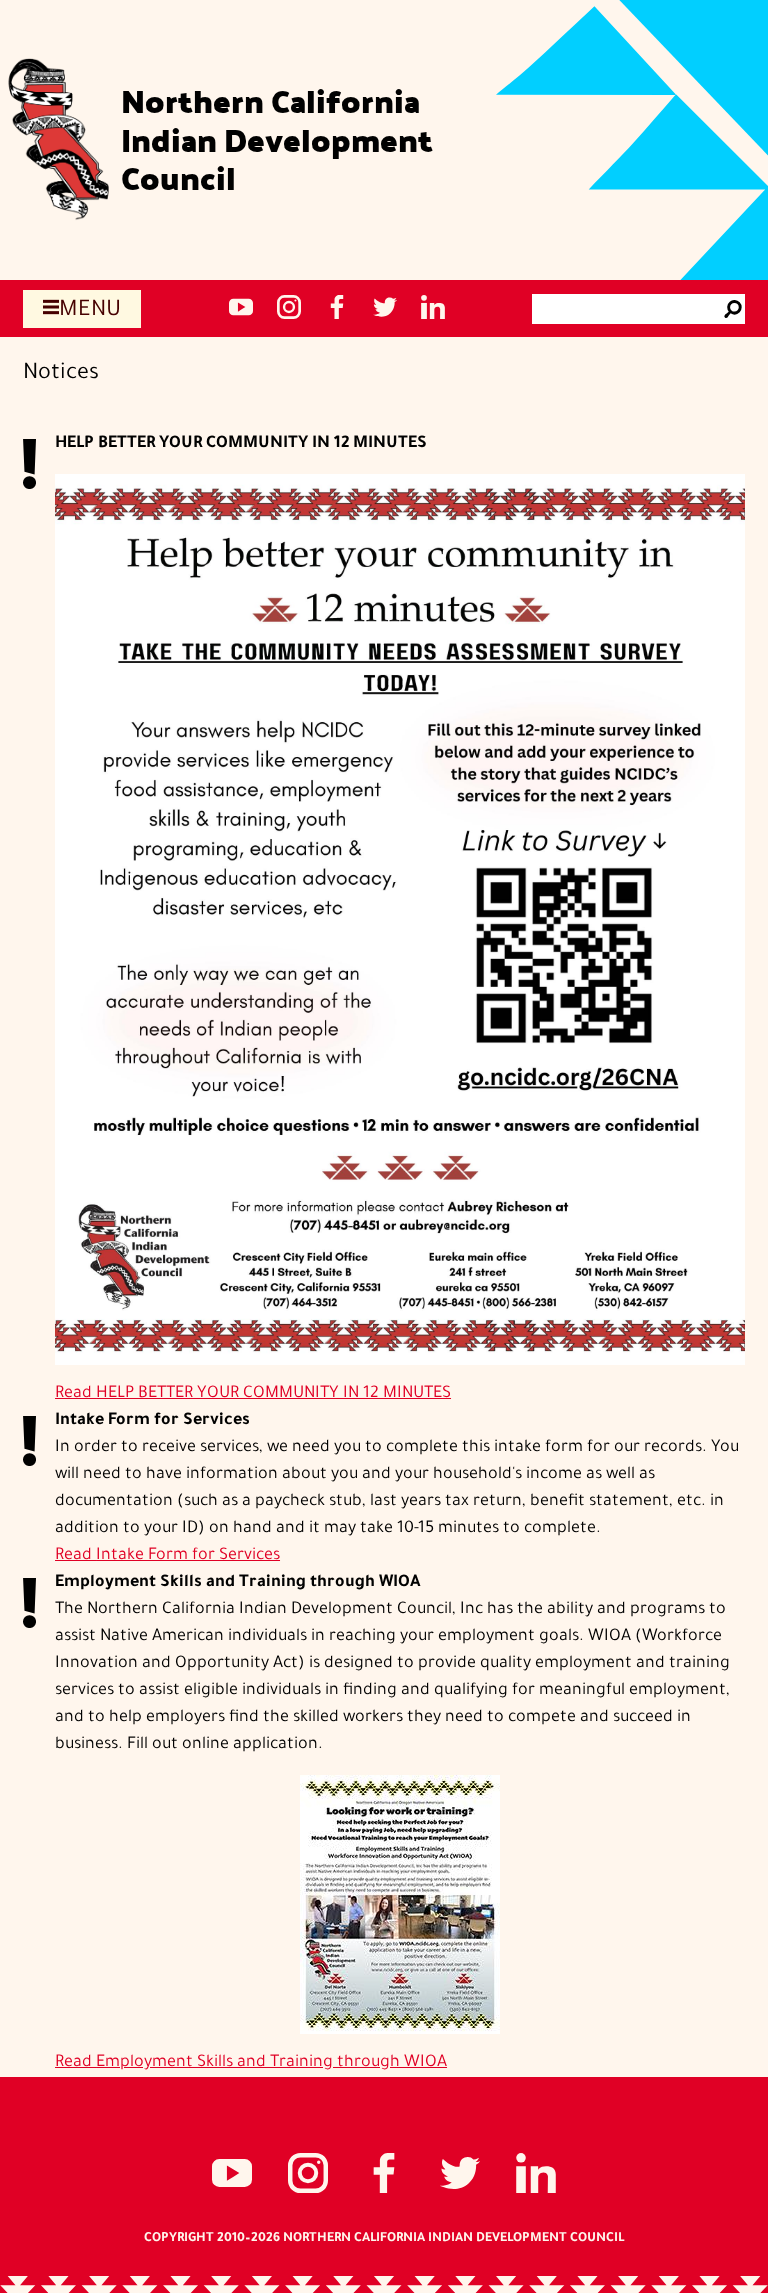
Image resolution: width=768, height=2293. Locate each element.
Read (253, 1394)
